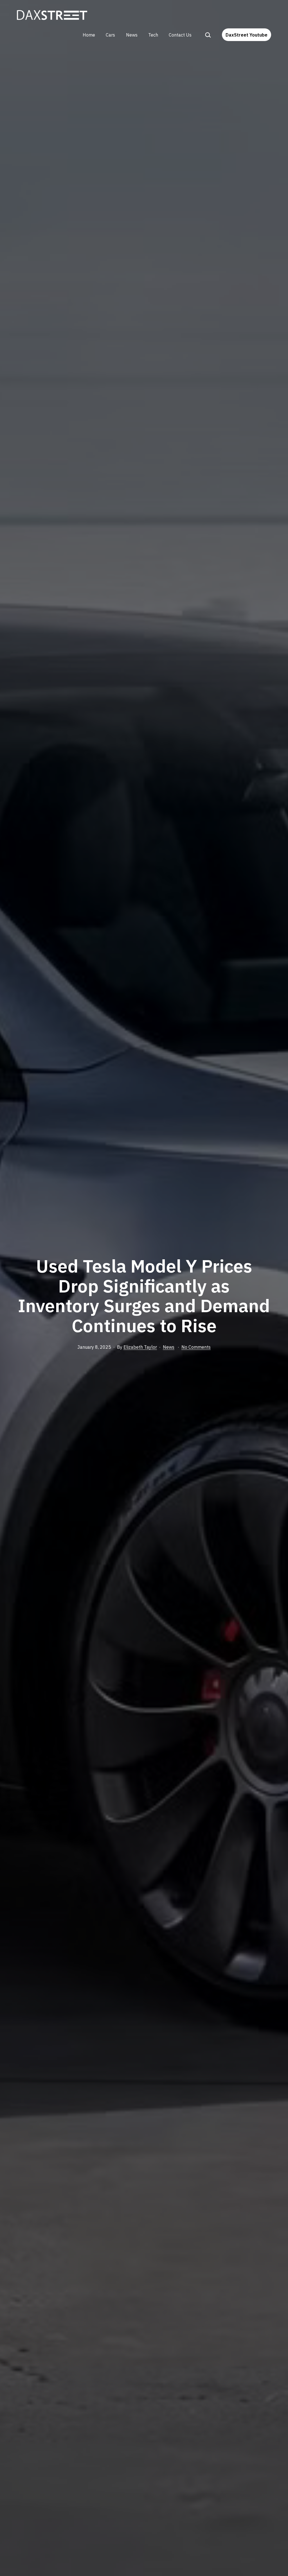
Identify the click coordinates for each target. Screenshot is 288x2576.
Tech (153, 35)
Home (89, 35)
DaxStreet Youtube (247, 35)
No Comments (196, 1347)
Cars (110, 35)
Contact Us (180, 35)
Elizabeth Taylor (140, 1347)
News (132, 35)
